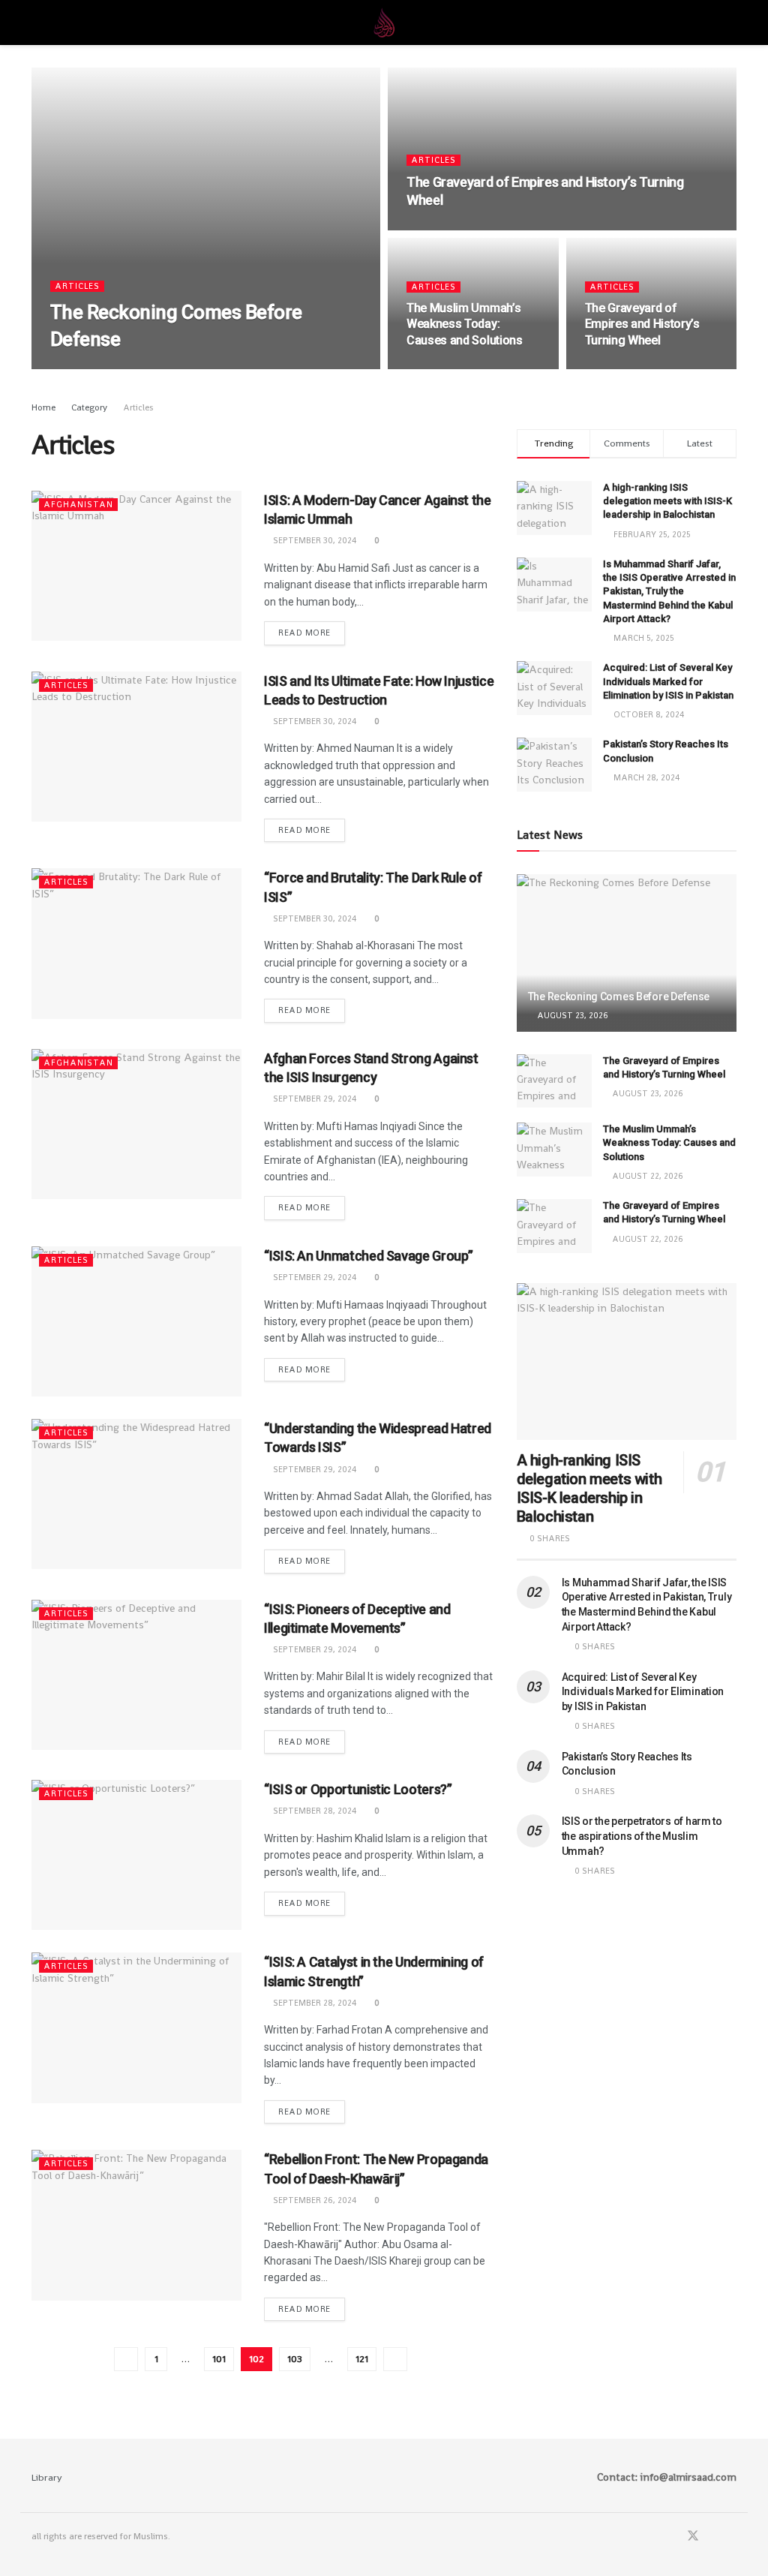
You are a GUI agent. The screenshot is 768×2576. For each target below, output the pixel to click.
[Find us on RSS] (732, 2537)
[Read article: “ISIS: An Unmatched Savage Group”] (136, 1321)
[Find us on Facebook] (673, 2537)
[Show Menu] (38, 23)
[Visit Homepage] (384, 23)
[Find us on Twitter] (693, 2537)
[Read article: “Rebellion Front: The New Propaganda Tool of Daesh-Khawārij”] (136, 2225)
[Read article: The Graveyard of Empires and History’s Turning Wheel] (554, 1081)
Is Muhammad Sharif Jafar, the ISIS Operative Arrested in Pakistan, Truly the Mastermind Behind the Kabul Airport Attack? (669, 591)
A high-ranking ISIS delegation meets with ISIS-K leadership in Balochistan (667, 501)
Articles (77, 286)
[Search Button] (730, 23)
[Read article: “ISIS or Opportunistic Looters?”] (136, 1855)
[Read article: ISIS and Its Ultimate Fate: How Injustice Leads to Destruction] (136, 747)
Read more (312, 630)
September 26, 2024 (314, 2200)
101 (219, 2359)
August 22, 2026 (450, 368)
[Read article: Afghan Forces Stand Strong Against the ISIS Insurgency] (136, 1124)
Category (89, 407)
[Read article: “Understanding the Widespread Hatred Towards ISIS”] (136, 1494)
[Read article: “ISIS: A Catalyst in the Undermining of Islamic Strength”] (136, 2027)
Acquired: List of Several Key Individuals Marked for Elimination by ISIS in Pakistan (668, 681)
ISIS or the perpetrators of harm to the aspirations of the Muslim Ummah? (642, 1836)
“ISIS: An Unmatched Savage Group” (369, 1256)
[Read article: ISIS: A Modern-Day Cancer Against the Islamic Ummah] (136, 566)
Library (47, 2477)
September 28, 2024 (314, 1811)
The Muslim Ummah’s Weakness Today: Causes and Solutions (465, 324)
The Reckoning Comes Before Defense (619, 996)
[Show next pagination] (395, 2359)
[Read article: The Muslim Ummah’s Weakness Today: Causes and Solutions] (554, 1150)
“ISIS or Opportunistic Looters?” (358, 1789)
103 (295, 2359)
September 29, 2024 (314, 1099)
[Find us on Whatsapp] (713, 2537)
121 (362, 2359)
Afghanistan (78, 504)
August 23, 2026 (94, 368)
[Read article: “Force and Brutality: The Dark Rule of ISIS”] (136, 943)
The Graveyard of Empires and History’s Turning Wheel (642, 324)
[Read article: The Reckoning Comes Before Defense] (627, 953)
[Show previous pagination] (126, 2359)
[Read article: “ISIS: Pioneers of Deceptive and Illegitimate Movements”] (136, 1675)
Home (43, 407)
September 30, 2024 (314, 540)
